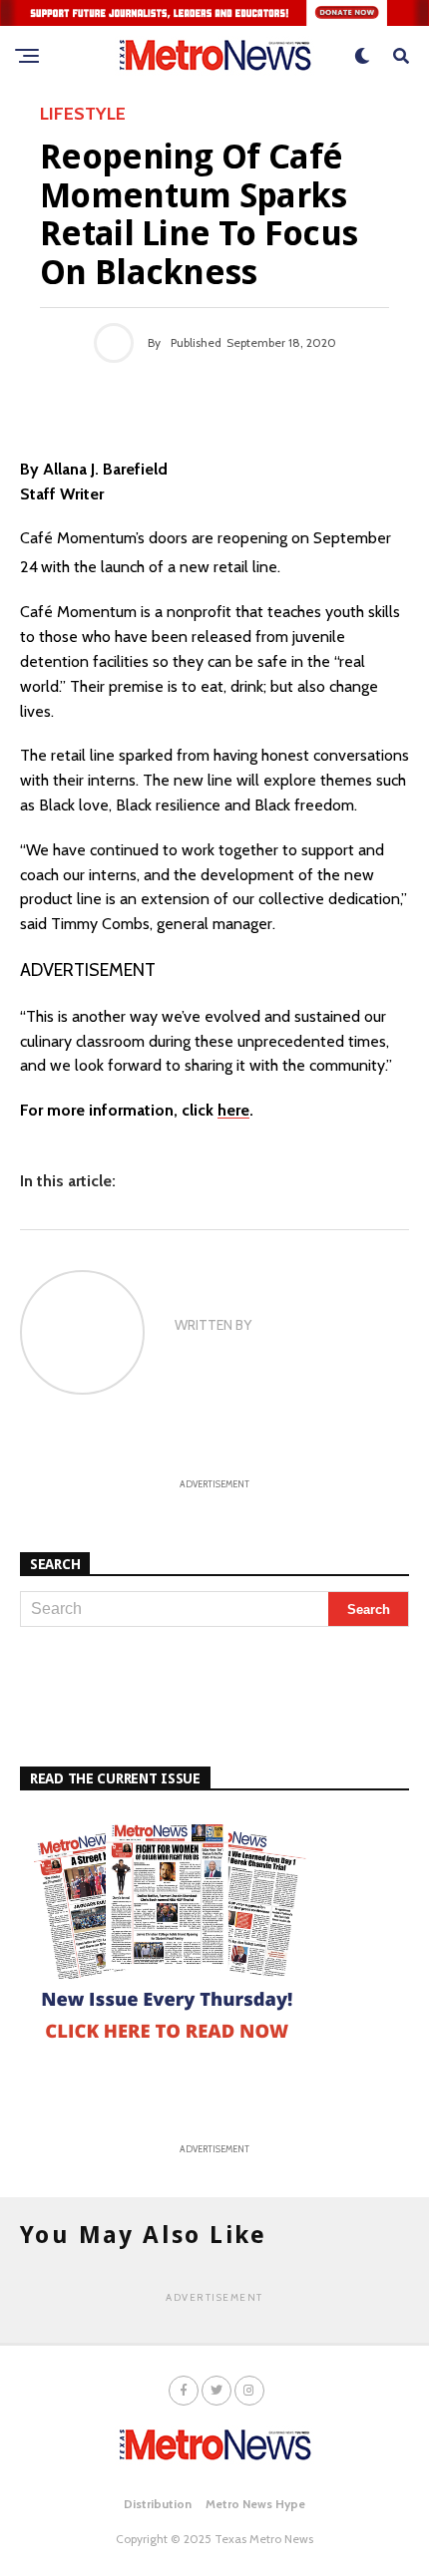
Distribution (158, 2504)
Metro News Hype (255, 2504)
